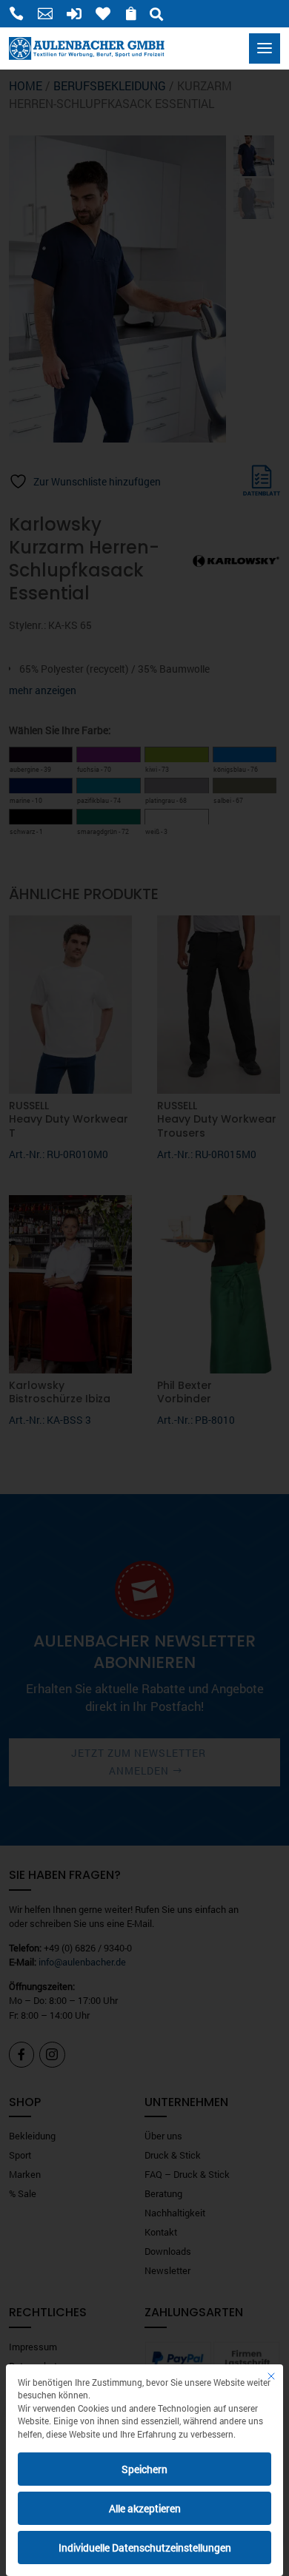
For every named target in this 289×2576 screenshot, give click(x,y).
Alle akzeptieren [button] (145, 2508)
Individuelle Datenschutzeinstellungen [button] (145, 2548)
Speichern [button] (144, 2469)
